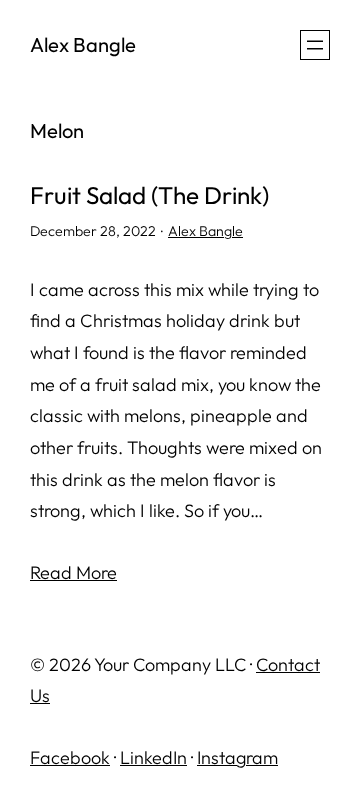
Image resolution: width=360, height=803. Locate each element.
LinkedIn (153, 757)
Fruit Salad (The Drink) (149, 195)
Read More (73, 572)
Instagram (237, 757)
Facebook (70, 757)
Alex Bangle (83, 44)
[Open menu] (315, 45)
